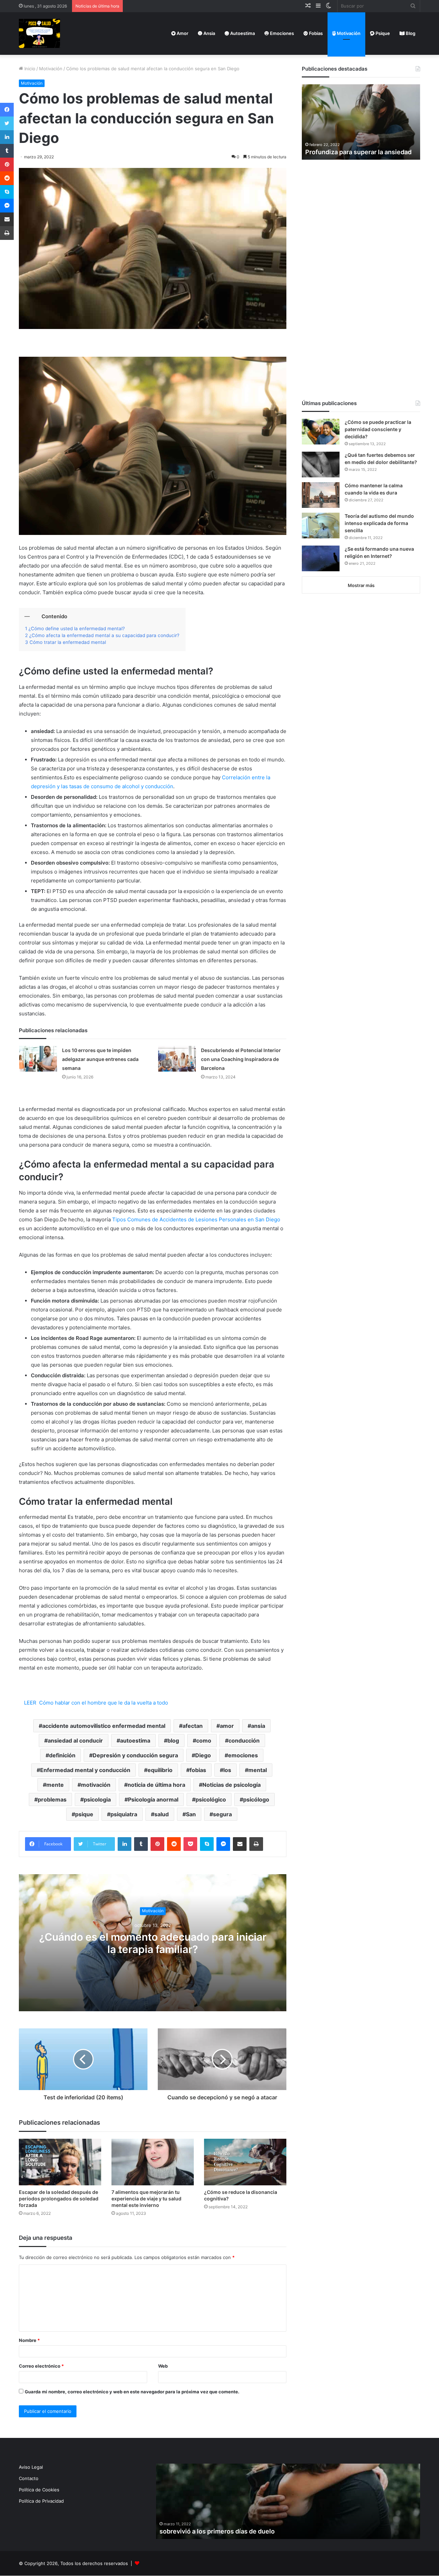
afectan (193, 1726)
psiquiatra (124, 1814)
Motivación (348, 33)
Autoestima (242, 33)
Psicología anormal (153, 1799)
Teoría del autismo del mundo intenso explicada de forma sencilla (379, 523)
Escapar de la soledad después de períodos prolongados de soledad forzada (59, 2199)
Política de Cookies (39, 2490)
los (227, 1770)
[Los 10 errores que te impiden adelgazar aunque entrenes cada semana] (38, 1059)
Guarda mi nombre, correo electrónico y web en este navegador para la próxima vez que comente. (132, 2392)
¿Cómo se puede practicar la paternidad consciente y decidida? (378, 429)
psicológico (211, 1799)
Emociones (281, 33)
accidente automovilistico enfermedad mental (104, 1726)
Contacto (29, 2478)
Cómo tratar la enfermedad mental (68, 642)
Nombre (29, 2340)
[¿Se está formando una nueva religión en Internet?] (321, 558)
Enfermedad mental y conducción (85, 1770)
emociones (243, 1755)
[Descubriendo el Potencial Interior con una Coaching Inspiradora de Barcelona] (177, 1059)
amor (227, 1726)
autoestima (135, 1741)
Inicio (29, 69)
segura (222, 1814)
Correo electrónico (41, 2366)
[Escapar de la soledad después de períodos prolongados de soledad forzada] (60, 2162)
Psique (382, 33)
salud (162, 1814)
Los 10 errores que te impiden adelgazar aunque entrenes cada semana (100, 1059)
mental (258, 1770)
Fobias (315, 33)
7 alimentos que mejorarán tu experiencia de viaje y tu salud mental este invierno (146, 2199)
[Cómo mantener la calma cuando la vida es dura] (321, 495)
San (191, 1814)
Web (163, 2366)
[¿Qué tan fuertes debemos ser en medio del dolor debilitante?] (321, 465)
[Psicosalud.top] (39, 33)
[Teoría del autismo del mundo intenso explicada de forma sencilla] (321, 526)
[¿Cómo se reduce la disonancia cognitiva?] (245, 2162)
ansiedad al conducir (75, 1741)
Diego (203, 1755)
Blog (410, 33)
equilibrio (160, 1770)
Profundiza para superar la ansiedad (358, 152)
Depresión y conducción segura (135, 1755)
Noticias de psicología (232, 1785)
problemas (52, 1799)
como (204, 1741)
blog (173, 1741)
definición (62, 1755)
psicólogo (256, 1799)
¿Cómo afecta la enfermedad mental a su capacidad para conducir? (104, 635)
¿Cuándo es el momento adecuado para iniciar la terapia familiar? (153, 1943)
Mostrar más (361, 585)
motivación (96, 1785)
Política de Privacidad (41, 2501)
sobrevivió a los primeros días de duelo (217, 2531)
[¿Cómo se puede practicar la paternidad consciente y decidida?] (321, 432)
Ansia (209, 33)
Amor (182, 33)
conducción (244, 1741)
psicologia (97, 1799)
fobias (198, 1770)
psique (84, 1814)
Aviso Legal (31, 2467)
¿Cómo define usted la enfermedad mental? (77, 628)
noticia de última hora (156, 1785)
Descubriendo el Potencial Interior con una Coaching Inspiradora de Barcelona (241, 1059)
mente (55, 1785)
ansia (258, 1726)
